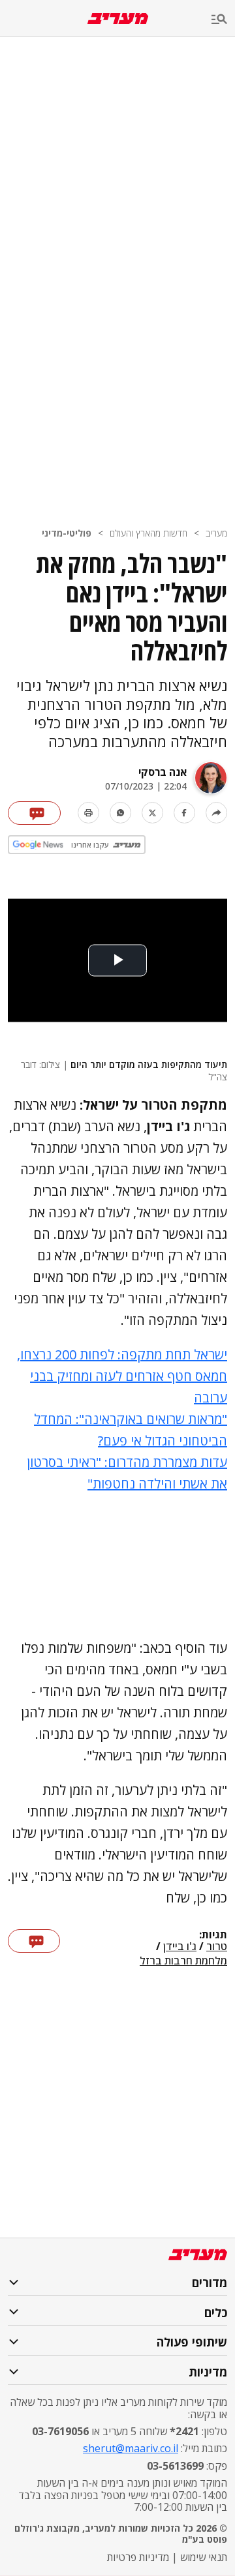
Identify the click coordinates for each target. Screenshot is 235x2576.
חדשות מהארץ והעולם (149, 533)
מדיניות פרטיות (138, 2557)
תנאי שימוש (204, 2557)
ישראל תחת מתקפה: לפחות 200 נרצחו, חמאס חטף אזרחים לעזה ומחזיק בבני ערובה (122, 1376)
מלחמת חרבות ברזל (183, 1961)
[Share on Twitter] (152, 813)
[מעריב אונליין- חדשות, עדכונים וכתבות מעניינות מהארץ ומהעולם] (118, 19)
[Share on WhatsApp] (120, 813)
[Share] (216, 813)
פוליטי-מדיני (67, 533)
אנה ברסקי (163, 772)
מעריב (216, 533)
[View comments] (34, 813)
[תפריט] (223, 20)
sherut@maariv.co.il (131, 2448)
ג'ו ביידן (180, 1947)
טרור (217, 1947)
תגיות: (213, 1935)
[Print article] (88, 813)
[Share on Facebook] (184, 813)
